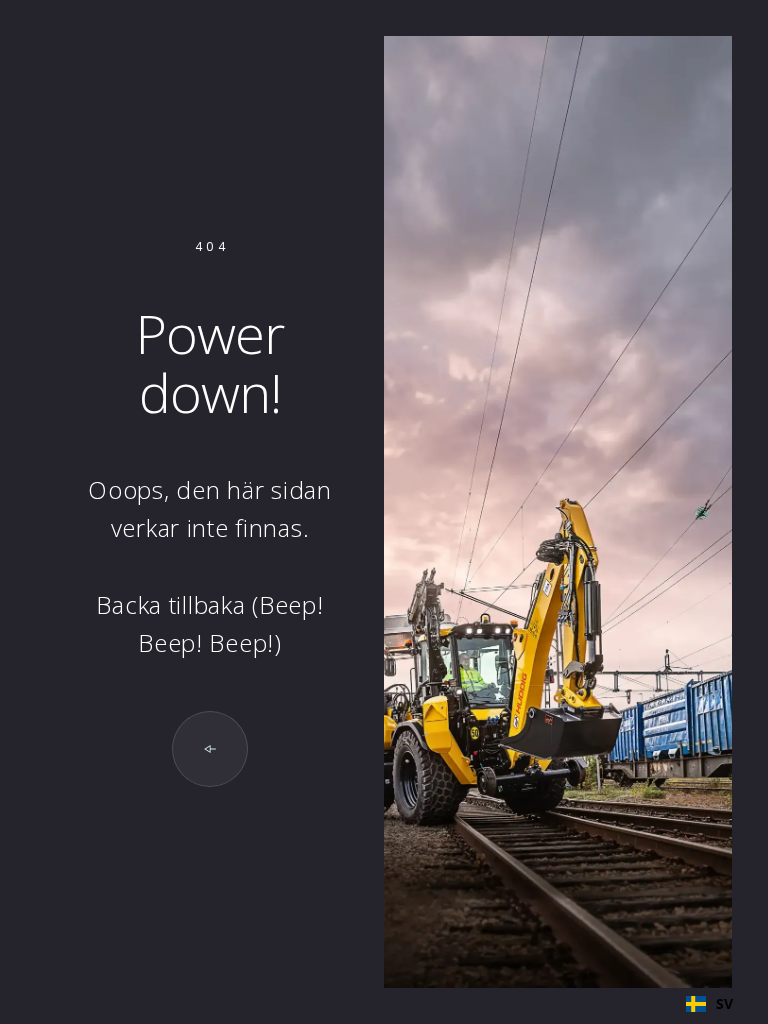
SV (724, 1004)
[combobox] (709, 1004)
